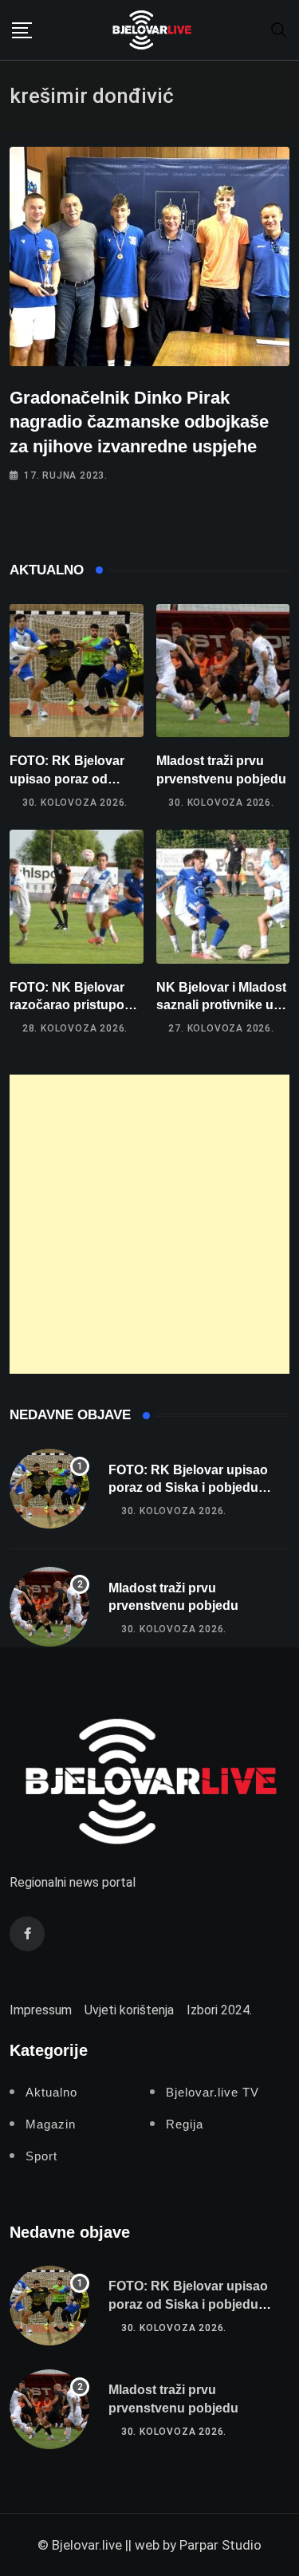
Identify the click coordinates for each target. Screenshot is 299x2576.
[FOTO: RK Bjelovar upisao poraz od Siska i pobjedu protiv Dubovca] (77, 671)
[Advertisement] (149, 1224)
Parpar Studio (220, 2545)
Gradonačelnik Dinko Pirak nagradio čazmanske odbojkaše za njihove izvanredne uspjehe (139, 422)
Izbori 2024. (219, 2010)
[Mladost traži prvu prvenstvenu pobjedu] (223, 671)
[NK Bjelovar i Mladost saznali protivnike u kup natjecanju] (223, 897)
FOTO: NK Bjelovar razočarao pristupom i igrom (76, 1005)
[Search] (279, 29)
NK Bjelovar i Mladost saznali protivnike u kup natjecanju (221, 1005)
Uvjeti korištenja (129, 2010)
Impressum (41, 2010)
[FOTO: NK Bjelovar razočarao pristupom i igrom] (77, 897)
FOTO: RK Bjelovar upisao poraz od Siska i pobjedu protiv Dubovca (188, 1488)
